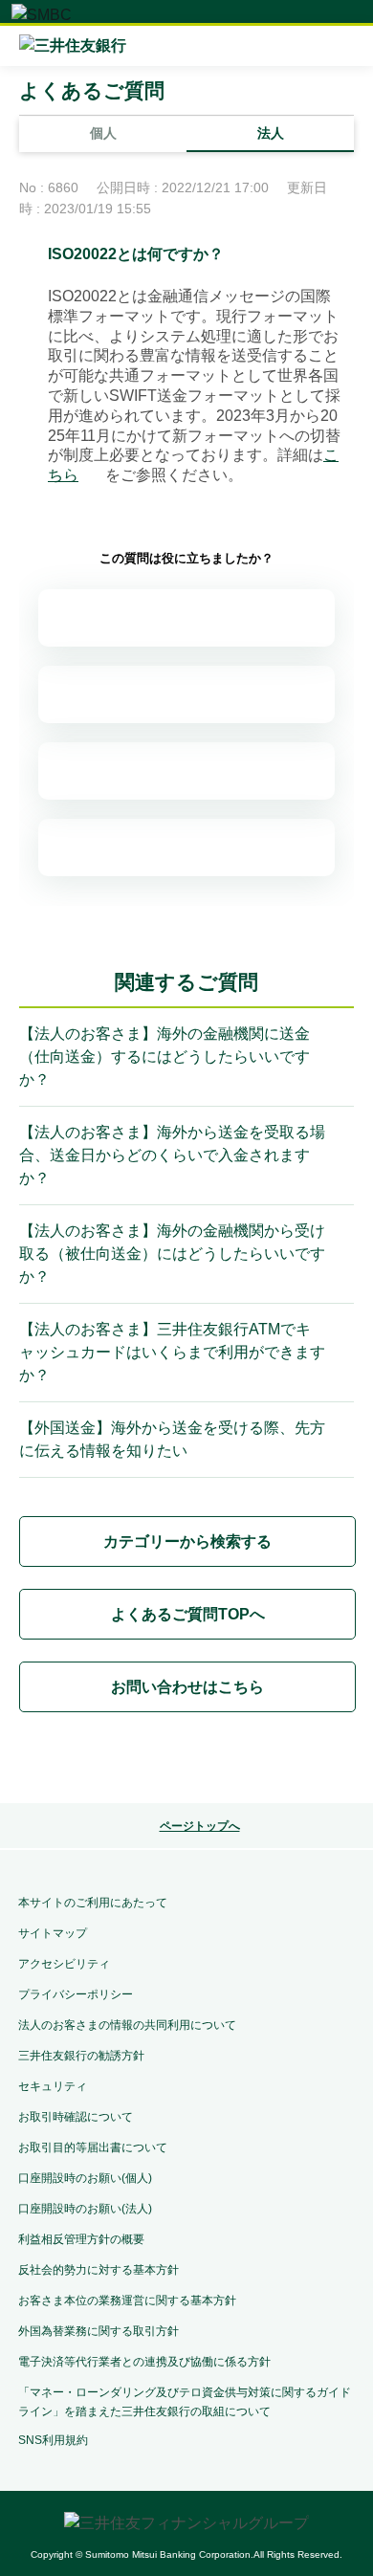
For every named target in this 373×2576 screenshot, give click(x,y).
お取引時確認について (76, 2117)
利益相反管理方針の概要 (81, 2239)
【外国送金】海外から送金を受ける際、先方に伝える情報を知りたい (172, 1439)
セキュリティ (53, 2086)
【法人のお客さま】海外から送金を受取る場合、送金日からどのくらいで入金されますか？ (172, 1155)
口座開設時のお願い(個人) (85, 2178)
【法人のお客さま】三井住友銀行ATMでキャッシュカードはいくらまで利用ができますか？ (172, 1352)
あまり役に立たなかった (186, 771)
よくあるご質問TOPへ (188, 1614)
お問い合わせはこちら (187, 1687)
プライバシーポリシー (76, 1994)
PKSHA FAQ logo (186, 1761)
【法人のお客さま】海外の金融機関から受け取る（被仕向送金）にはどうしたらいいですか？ (172, 1254)
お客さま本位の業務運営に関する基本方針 (127, 2301)
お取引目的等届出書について (93, 2147)
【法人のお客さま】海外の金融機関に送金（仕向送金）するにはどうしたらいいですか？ (165, 1057)
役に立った (186, 694)
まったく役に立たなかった (186, 848)
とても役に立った (186, 618)
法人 (271, 133)
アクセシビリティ (64, 1964)
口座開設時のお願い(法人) (85, 2209)
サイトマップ (53, 1933)
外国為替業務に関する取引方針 (99, 2331)
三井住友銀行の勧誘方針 (81, 2056)
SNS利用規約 (53, 2440)
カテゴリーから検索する (187, 1541)
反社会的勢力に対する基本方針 (99, 2270)
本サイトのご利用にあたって (93, 1903)
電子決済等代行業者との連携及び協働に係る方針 (144, 2362)
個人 (103, 133)
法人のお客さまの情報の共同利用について (127, 2025)
